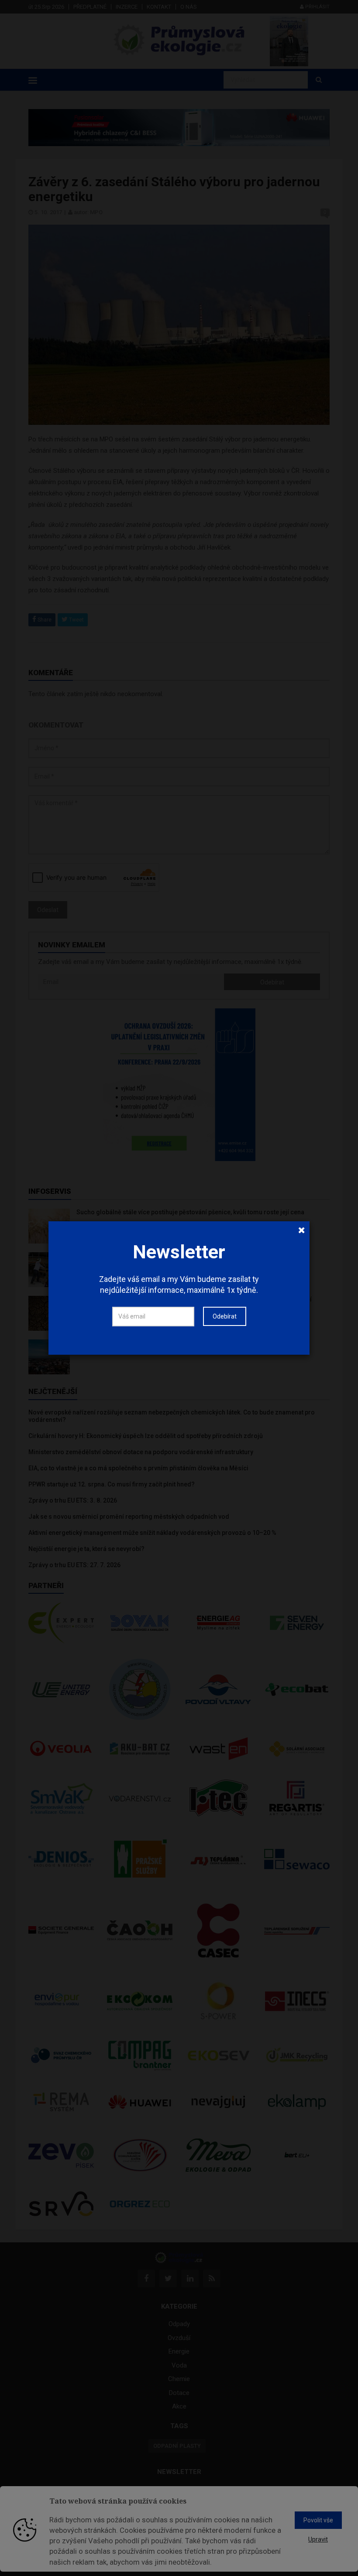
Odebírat (225, 1316)
